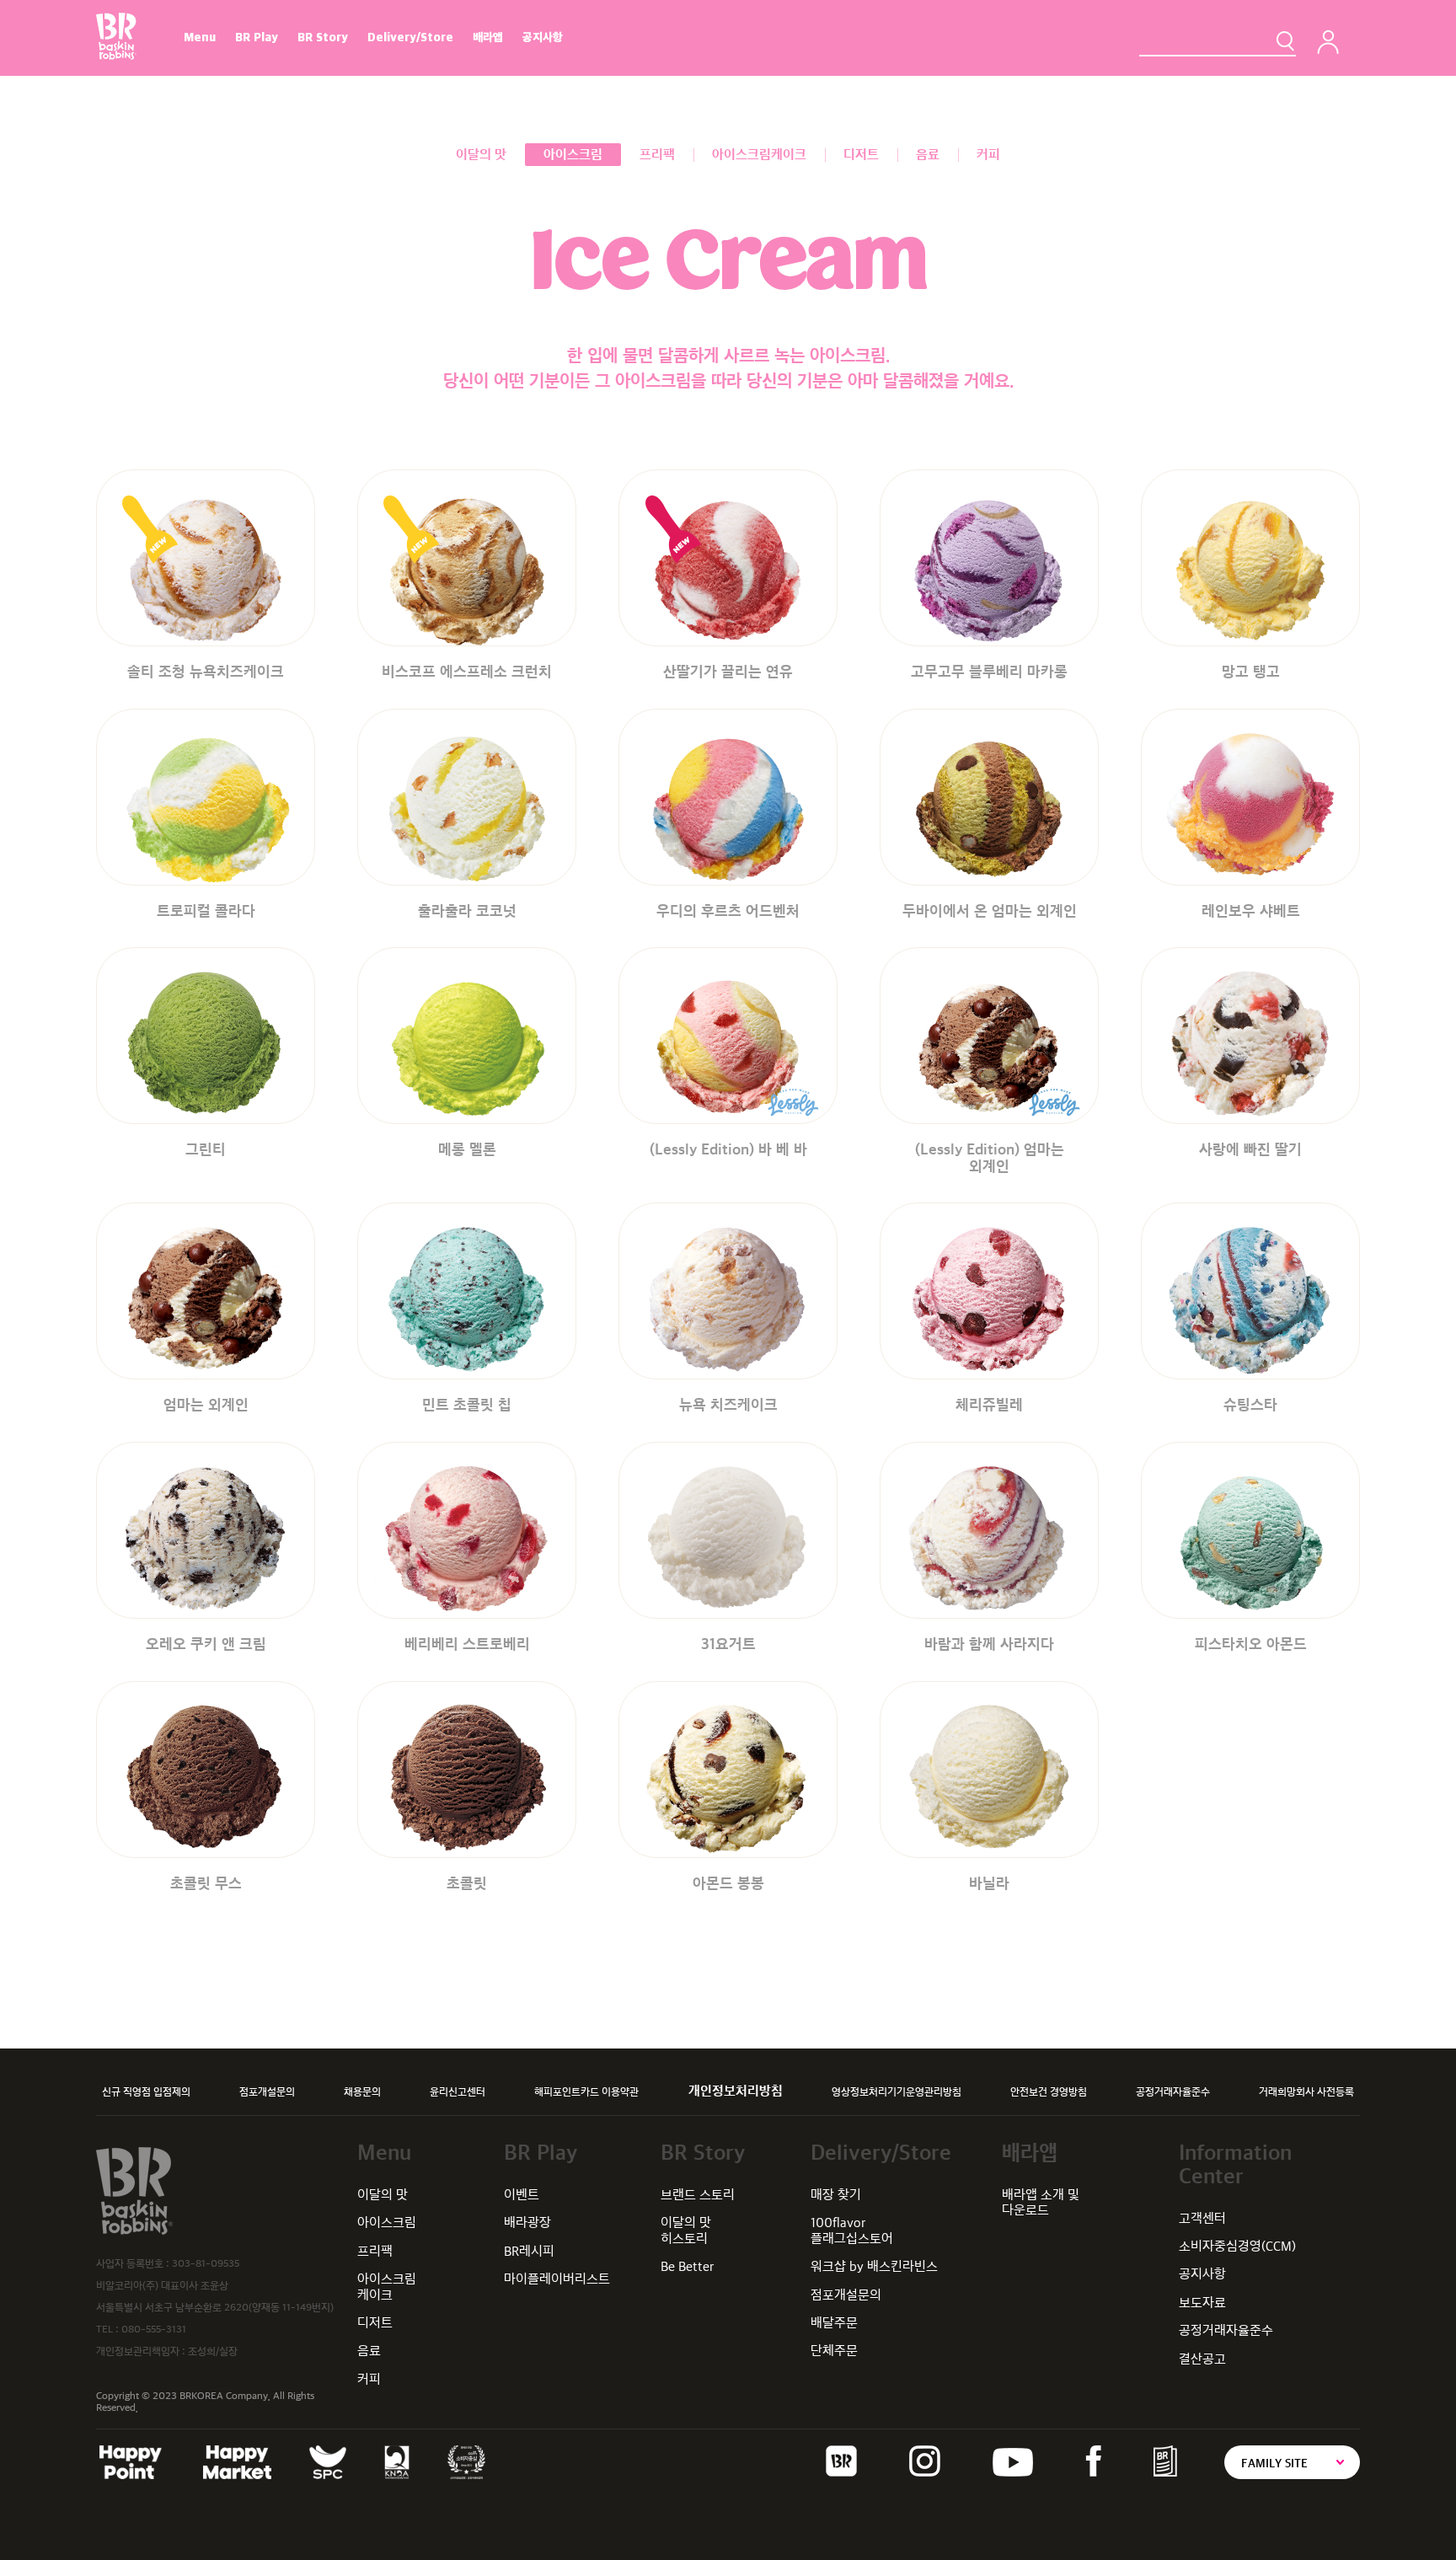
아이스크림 (387, 2223)
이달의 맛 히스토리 (686, 2230)
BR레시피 (529, 2251)
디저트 (375, 2323)
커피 (369, 2379)
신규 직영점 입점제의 (146, 2091)
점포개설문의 (267, 2091)
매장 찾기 (836, 2195)
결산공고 (1202, 2359)
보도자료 (1202, 2303)
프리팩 (375, 2251)
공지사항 (543, 37)
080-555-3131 (154, 2329)
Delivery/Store (410, 37)
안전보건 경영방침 (1049, 2091)
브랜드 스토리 (698, 2195)
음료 (369, 2351)
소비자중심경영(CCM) (1237, 2246)
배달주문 (834, 2323)
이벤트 (522, 2195)
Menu (200, 37)
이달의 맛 (383, 2195)
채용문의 (362, 2091)
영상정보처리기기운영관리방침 (897, 2091)
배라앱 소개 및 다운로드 (1041, 2202)
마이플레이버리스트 (557, 2279)
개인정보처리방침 (736, 2091)
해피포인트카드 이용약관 (586, 2091)
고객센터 (1202, 2218)
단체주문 (834, 2351)
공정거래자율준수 (1173, 2091)
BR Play (257, 37)
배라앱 (488, 37)
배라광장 (527, 2223)
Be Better (688, 2266)
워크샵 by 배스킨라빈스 (874, 2266)
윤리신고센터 (458, 2091)
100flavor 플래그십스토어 (852, 2230)
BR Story (323, 37)
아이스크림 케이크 (387, 2287)
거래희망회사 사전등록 (1306, 2091)
